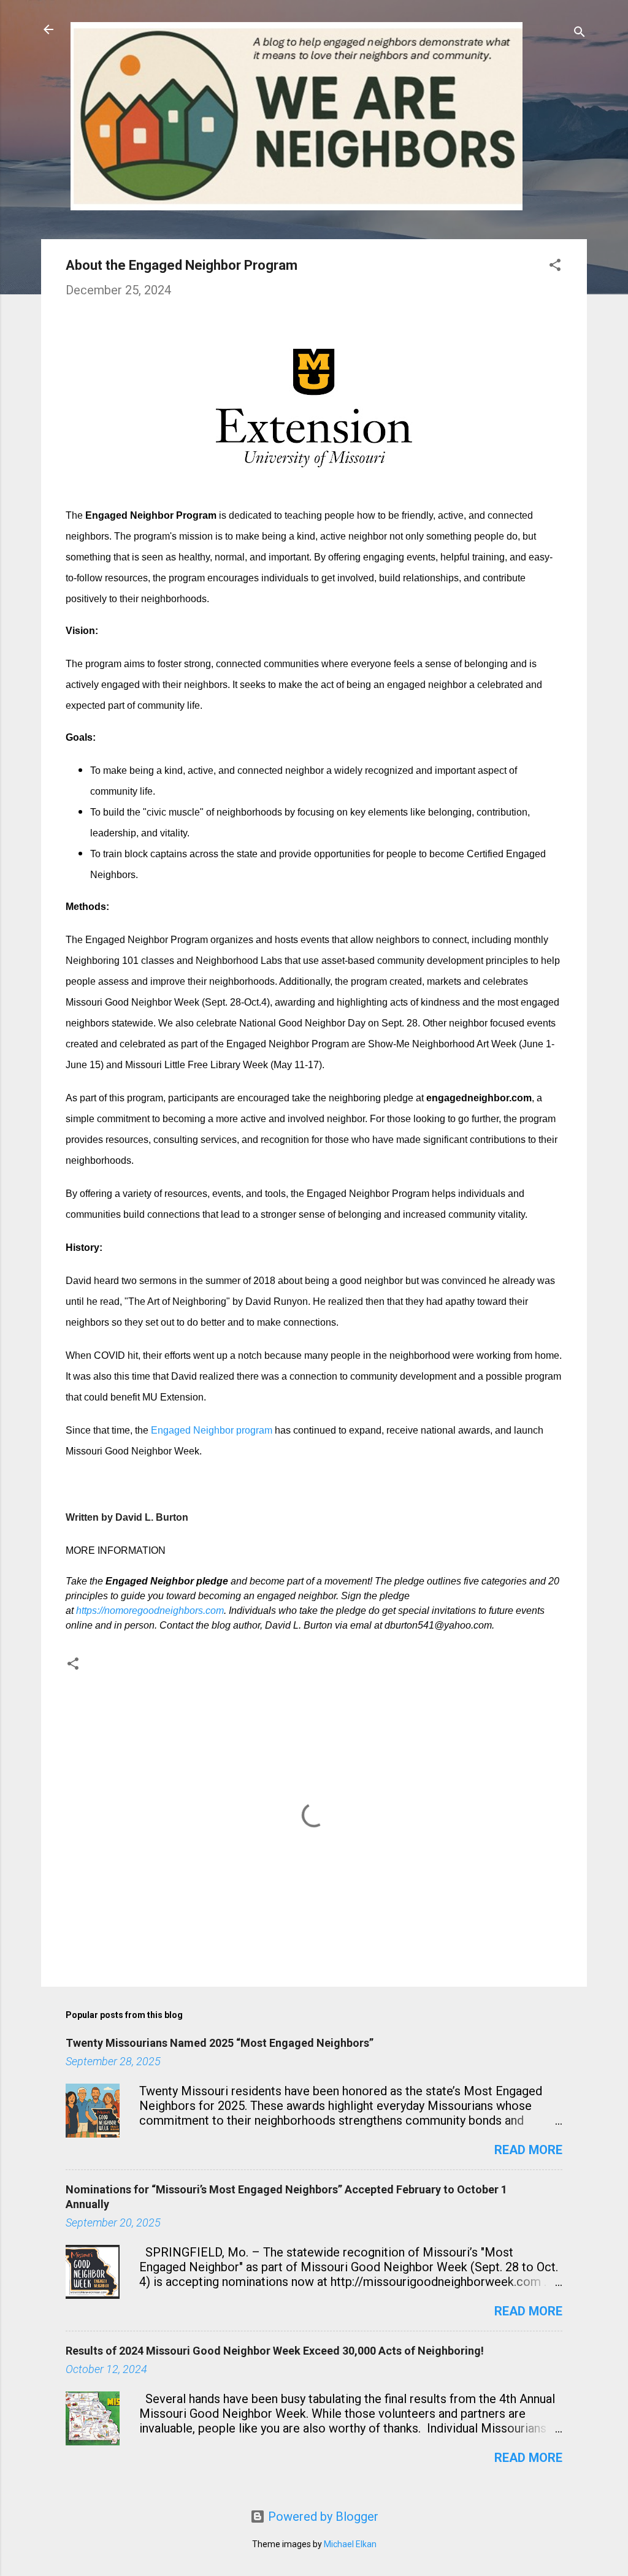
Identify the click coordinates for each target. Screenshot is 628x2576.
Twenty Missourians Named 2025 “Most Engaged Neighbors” (220, 2043)
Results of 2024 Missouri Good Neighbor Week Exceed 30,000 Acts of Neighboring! (275, 2351)
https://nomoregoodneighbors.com (150, 1611)
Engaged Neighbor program (212, 1430)
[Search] (580, 33)
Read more (528, 2150)
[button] (555, 266)
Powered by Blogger (322, 2517)
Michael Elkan (350, 2544)
